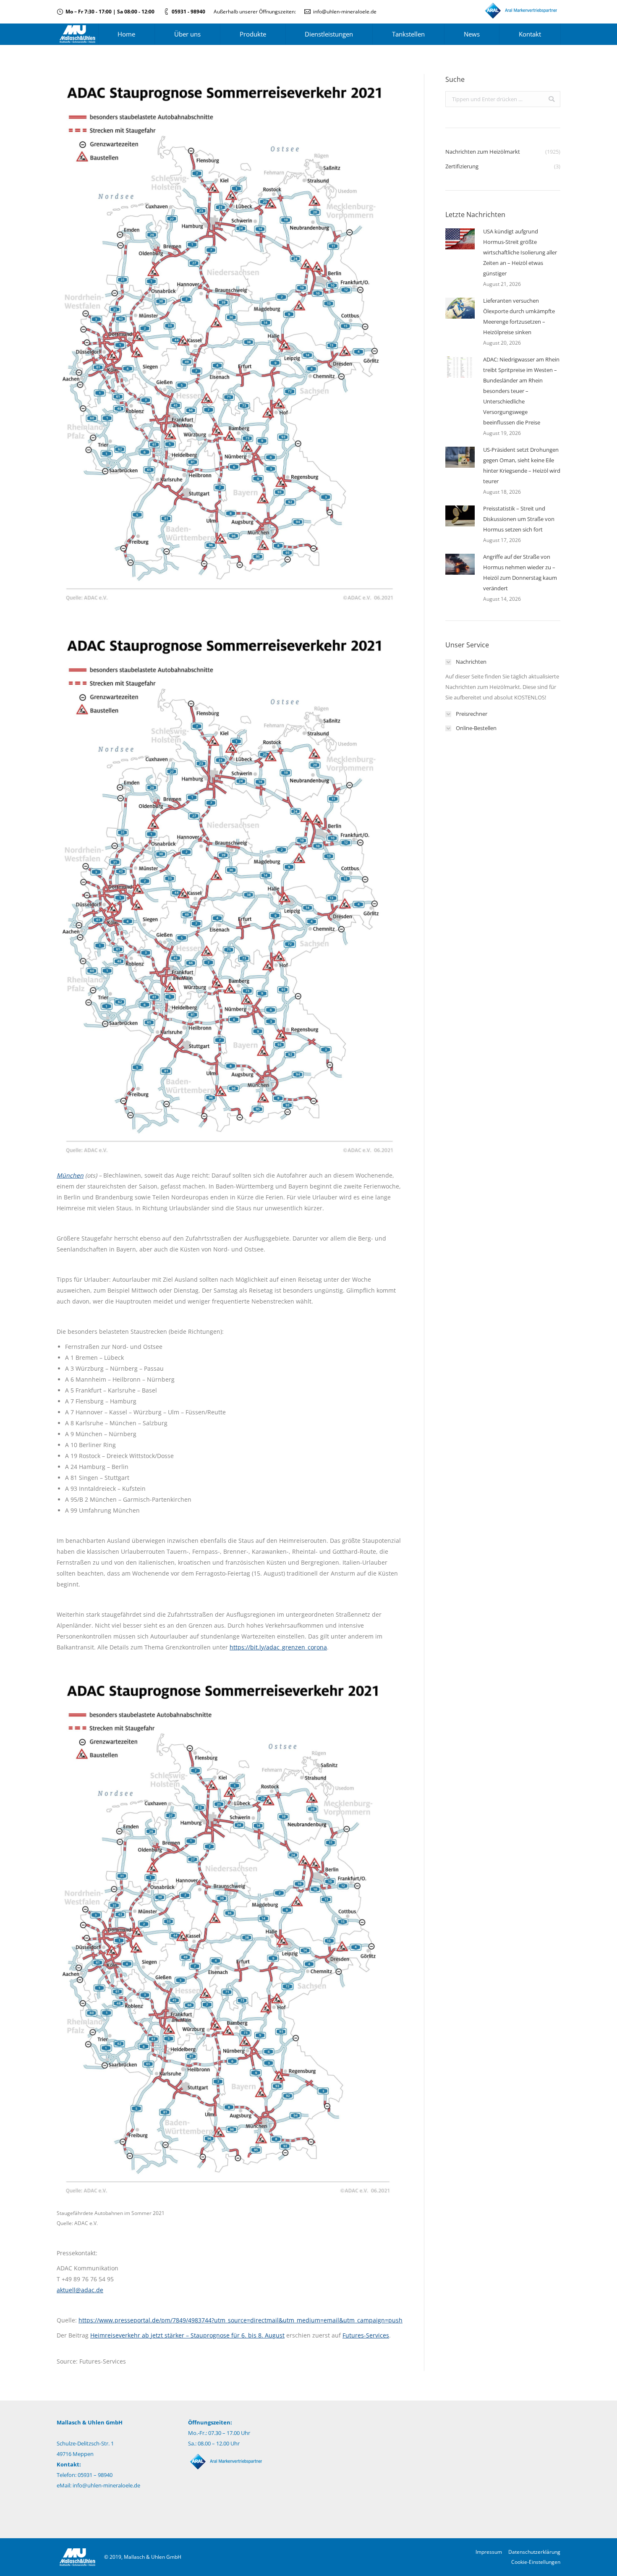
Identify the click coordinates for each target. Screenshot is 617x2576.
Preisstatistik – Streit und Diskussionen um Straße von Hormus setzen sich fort (519, 519)
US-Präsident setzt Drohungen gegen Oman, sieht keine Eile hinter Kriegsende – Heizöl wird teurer (522, 465)
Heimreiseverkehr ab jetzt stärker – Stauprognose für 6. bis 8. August (187, 2335)
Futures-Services (366, 2335)
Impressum (489, 2552)
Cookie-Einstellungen (536, 2562)
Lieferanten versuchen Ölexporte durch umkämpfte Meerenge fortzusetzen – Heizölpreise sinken (519, 316)
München (70, 1175)
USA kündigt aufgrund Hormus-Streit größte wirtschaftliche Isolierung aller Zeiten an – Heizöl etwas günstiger (520, 252)
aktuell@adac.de (80, 2290)
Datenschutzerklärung (534, 2552)
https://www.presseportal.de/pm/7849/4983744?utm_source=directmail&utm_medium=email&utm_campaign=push (241, 2320)
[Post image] (460, 239)
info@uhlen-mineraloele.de (345, 12)
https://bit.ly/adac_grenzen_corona (278, 1647)
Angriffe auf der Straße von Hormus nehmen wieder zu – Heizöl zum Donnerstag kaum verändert (520, 572)
